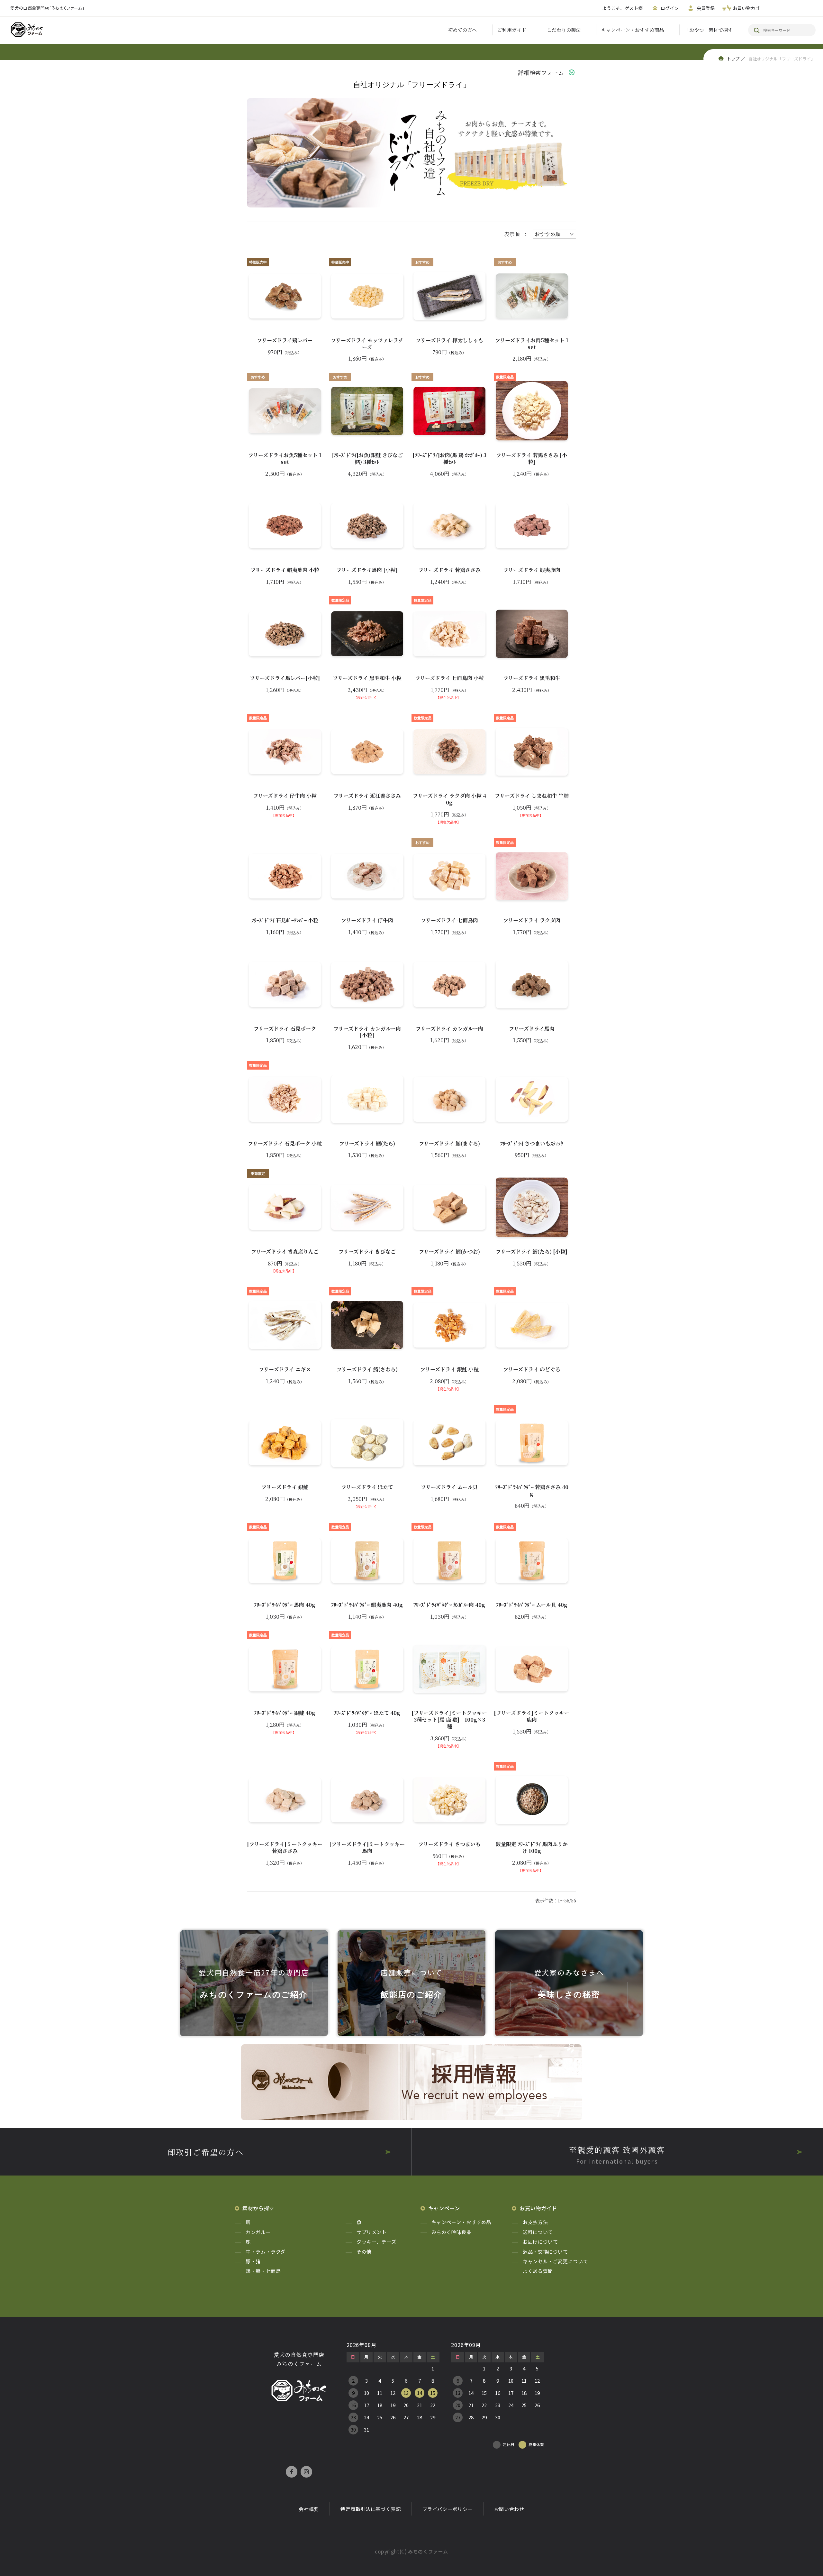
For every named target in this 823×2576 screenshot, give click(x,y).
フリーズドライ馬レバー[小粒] (285, 678)
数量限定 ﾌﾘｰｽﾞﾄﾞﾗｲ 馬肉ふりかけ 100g (532, 1848)
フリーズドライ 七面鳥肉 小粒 (449, 678)
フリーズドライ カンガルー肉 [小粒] (367, 1032)
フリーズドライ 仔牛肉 (367, 920)
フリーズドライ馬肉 (532, 1029)
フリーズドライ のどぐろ (532, 1370)
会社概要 (309, 2509)
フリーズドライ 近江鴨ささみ (367, 796)
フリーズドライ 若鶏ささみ (449, 570)
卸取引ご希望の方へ (206, 2152)
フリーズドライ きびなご (367, 1252)
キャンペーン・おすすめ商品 (633, 30)
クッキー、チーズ (376, 2242)
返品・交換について (545, 2252)
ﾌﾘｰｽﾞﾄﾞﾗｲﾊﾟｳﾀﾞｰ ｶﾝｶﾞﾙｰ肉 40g (449, 1605)
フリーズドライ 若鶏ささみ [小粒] (532, 459)
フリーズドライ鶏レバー (285, 340)
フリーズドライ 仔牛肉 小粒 (285, 796)
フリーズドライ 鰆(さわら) (367, 1370)
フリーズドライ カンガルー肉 (449, 1029)
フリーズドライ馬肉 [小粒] (367, 570)
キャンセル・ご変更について (555, 2261)
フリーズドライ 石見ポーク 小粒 (285, 1144)
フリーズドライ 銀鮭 (285, 1487)
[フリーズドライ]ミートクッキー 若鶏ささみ (285, 1848)
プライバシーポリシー (448, 2509)
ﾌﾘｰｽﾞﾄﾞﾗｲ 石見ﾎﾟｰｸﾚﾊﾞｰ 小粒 (285, 920)
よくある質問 (538, 2271)
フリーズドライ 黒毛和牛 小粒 (367, 678)
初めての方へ (462, 30)
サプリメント (372, 2232)
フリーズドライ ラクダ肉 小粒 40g (449, 799)
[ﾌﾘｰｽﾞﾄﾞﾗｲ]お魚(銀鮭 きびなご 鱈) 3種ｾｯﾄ (367, 459)
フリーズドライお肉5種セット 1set (532, 344)
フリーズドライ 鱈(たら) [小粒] (532, 1252)
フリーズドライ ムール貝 (449, 1487)
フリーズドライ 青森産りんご (285, 1252)
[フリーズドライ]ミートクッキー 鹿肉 (532, 1716)
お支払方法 (535, 2222)
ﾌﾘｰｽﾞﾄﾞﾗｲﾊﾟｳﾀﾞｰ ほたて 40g (367, 1713)
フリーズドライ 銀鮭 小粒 (449, 1370)
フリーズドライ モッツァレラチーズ (367, 344)
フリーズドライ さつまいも (449, 1844)
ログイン (670, 8)
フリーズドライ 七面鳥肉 (449, 920)
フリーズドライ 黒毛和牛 (532, 678)
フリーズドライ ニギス (285, 1370)
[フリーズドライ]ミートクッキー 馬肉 (367, 1848)
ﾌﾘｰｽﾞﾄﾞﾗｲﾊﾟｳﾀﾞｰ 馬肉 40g (285, 1605)
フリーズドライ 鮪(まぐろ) (449, 1144)
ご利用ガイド (512, 30)
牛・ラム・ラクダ (266, 2252)
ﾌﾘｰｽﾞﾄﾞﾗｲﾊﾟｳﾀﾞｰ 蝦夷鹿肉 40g (367, 1605)
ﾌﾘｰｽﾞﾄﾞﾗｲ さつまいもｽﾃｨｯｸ (532, 1144)
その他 (364, 2252)
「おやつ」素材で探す (709, 30)
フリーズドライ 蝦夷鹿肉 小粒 (285, 570)
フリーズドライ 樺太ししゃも (449, 340)
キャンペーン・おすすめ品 (461, 2222)
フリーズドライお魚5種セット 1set (285, 459)
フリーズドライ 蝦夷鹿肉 (532, 570)
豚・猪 (253, 2261)
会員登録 (706, 8)
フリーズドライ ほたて (367, 1487)
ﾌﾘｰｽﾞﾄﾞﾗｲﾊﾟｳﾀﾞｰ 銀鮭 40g (285, 1713)
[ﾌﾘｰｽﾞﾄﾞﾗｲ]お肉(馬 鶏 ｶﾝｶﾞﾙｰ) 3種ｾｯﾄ (449, 459)
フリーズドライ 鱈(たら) (367, 1144)
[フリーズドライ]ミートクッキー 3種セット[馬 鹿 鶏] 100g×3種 (449, 1720)
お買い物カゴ (746, 8)
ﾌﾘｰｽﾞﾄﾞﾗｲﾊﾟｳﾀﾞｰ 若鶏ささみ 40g (532, 1491)
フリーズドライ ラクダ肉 (532, 920)
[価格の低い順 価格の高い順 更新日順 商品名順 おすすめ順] (554, 234)
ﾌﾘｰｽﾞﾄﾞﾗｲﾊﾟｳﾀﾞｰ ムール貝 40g (532, 1605)
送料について (538, 2232)
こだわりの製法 (564, 30)
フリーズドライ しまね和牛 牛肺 (532, 796)
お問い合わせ (509, 2509)
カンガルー (258, 2232)
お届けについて (540, 2242)
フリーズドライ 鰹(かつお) (449, 1252)
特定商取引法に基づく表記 (371, 2509)
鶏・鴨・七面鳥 (263, 2271)
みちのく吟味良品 (452, 2232)
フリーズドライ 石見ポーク (285, 1029)
